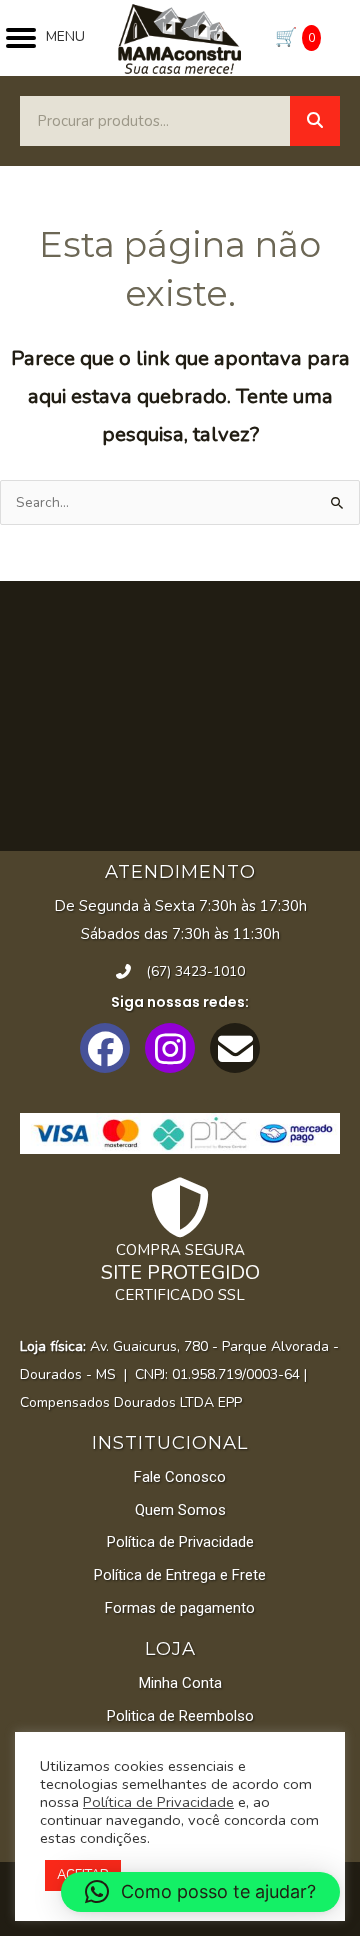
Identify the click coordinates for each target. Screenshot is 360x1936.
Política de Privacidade (158, 1802)
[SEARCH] (315, 121)
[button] (105, 1048)
